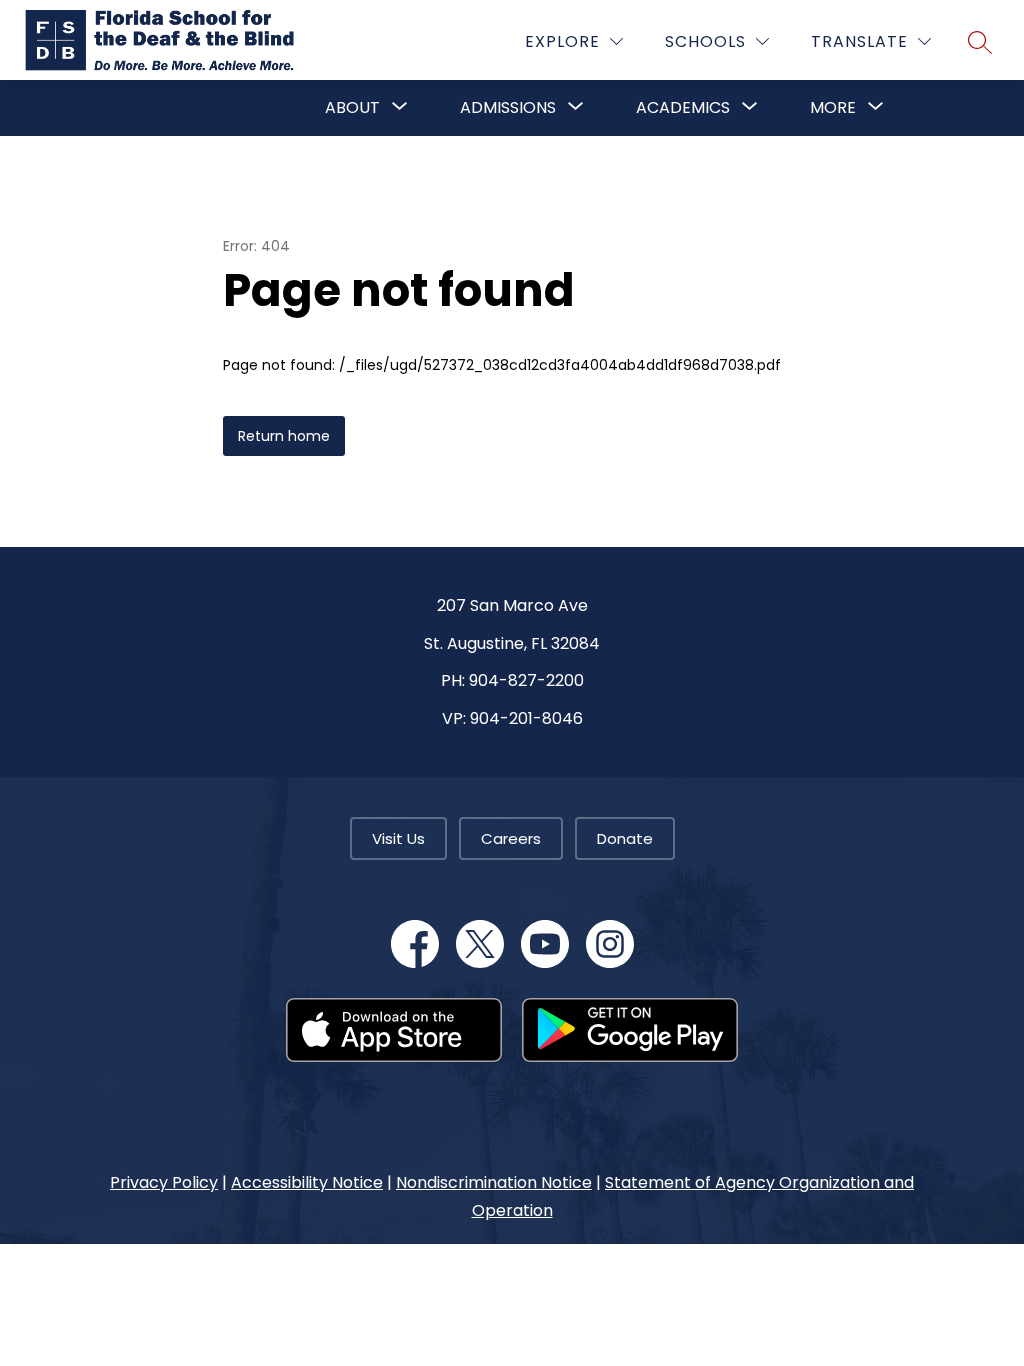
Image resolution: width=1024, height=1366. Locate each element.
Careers (511, 838)
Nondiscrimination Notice (494, 1182)
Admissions (508, 107)
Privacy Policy (164, 1182)
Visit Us (398, 838)
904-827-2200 (526, 680)
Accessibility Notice (307, 1182)
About (352, 107)
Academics (683, 107)
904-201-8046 (526, 718)
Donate (625, 838)
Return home (284, 436)
